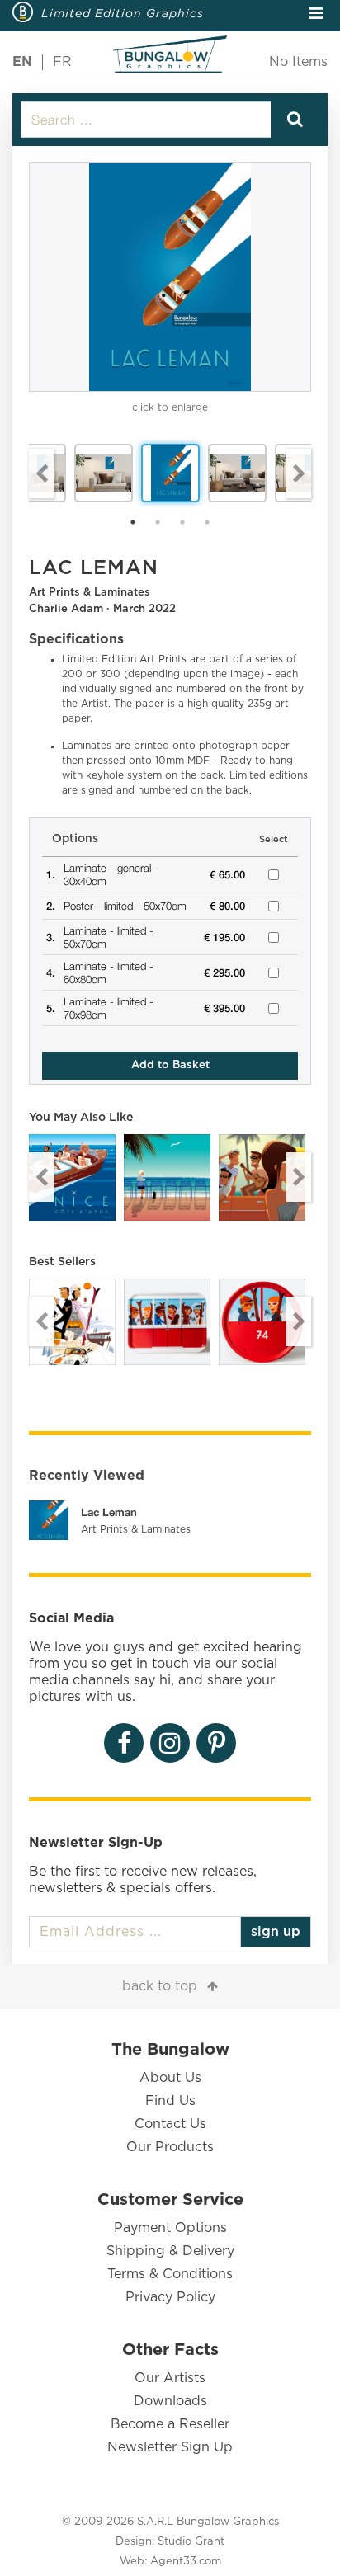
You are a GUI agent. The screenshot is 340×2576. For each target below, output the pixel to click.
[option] (170, 277)
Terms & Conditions (170, 2274)
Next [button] (299, 473)
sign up (276, 1932)
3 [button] (182, 522)
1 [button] (133, 522)
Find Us (170, 2101)
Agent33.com (186, 2562)
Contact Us (170, 2124)
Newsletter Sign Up (170, 2447)
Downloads (170, 2401)
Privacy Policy (170, 2297)
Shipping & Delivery (170, 2251)
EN (22, 62)
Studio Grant (191, 2542)
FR (62, 62)
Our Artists (170, 2378)
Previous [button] (41, 473)
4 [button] (207, 522)
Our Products (170, 2147)
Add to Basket (170, 1065)
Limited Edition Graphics (123, 13)
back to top (160, 1986)
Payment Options (170, 2228)
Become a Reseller (170, 2424)
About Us (170, 2078)
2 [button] (158, 522)
